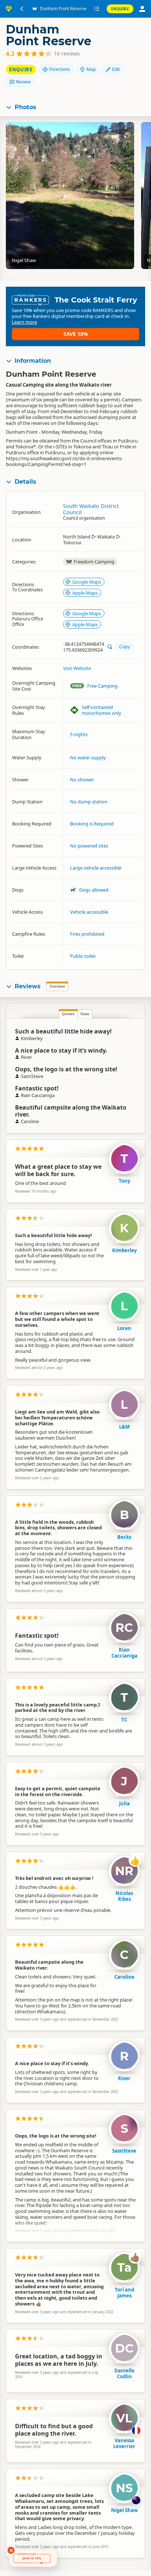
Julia (124, 1803)
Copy (124, 647)
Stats (85, 1014)
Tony (124, 1181)
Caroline (124, 1977)
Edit (116, 69)
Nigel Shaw (124, 2510)
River (124, 2078)
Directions (60, 69)
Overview (57, 986)
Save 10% (76, 334)
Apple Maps (85, 593)
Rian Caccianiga (124, 1653)
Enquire (120, 9)
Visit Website (77, 668)
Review (23, 82)
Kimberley (124, 1250)
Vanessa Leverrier (124, 2443)
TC (124, 1720)
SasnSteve (124, 2151)
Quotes (68, 1014)
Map (91, 69)
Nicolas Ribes (124, 1896)
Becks (124, 1537)
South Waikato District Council (91, 509)
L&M (124, 1427)
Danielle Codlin (124, 2373)
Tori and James (124, 2293)
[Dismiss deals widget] (11, 2550)
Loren (124, 1328)
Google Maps (87, 582)
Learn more (24, 322)
